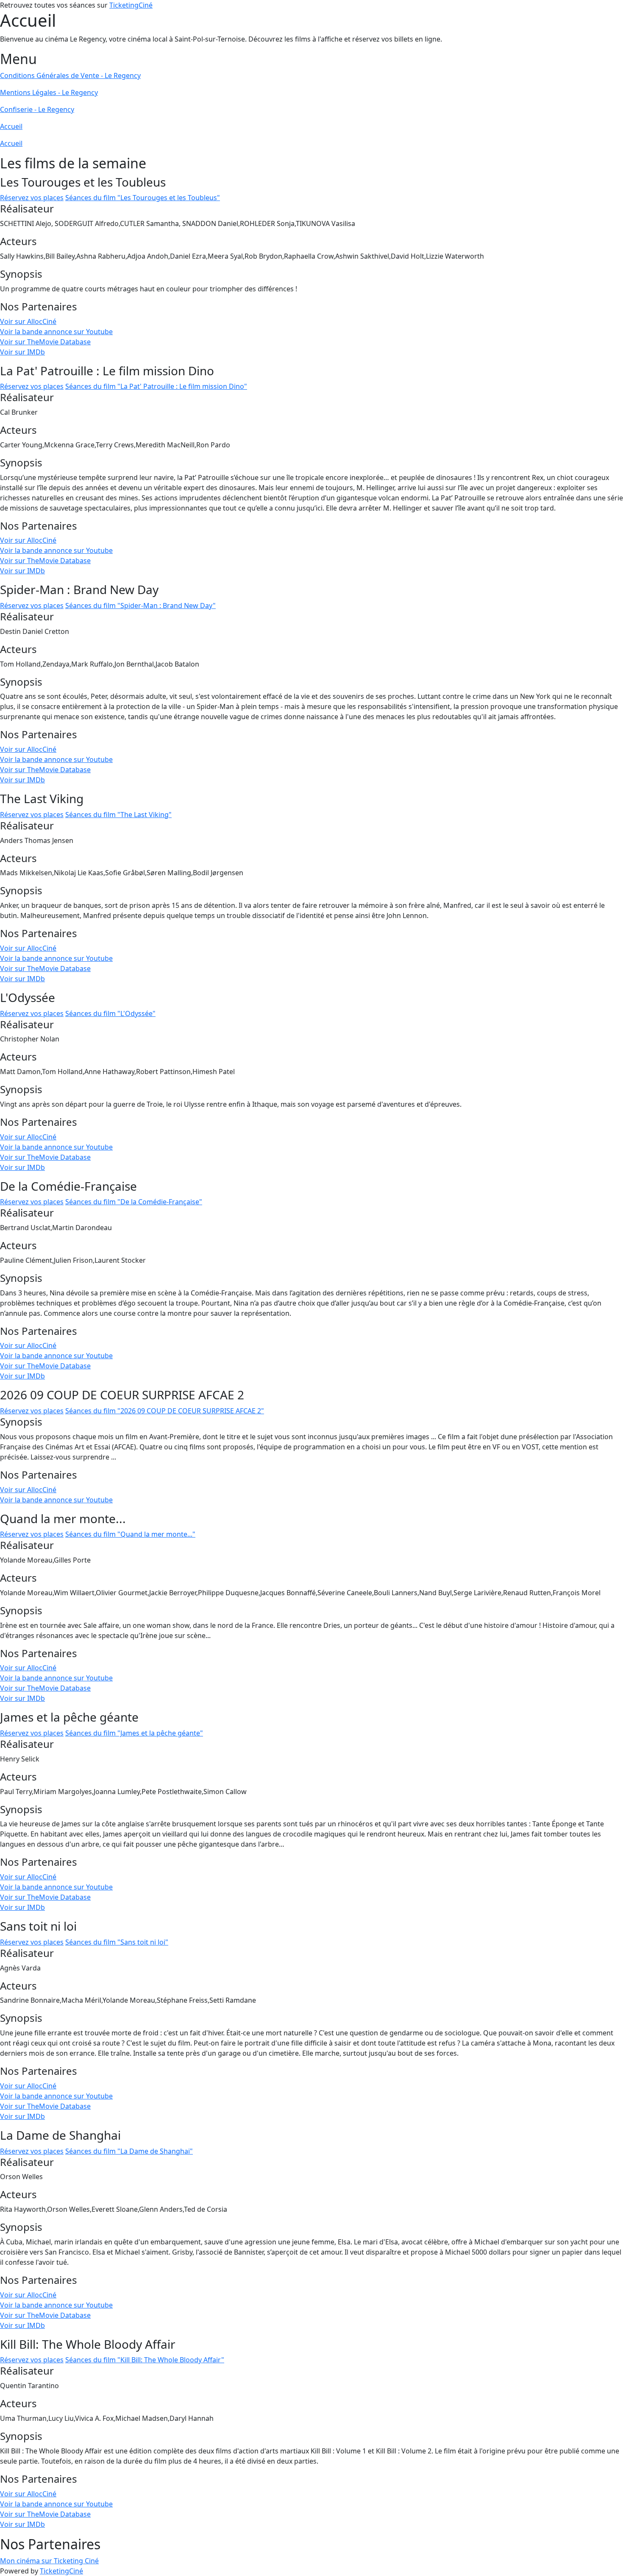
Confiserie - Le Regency (37, 109)
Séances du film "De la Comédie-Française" (134, 1202)
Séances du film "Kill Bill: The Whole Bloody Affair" (145, 2360)
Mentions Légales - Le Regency (49, 92)
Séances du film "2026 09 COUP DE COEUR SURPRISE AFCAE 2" (165, 1411)
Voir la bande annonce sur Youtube (56, 332)
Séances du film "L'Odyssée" (110, 1013)
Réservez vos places (32, 198)
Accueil (11, 126)
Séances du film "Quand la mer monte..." (130, 1534)
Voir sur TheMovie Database (45, 342)
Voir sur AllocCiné (28, 321)
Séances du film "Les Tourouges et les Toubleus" (143, 198)
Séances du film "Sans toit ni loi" (117, 1942)
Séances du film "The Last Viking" (118, 815)
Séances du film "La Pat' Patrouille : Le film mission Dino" (156, 386)
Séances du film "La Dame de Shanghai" (129, 2151)
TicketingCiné (131, 5)
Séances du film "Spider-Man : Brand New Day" (140, 606)
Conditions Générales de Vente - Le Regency (70, 75)
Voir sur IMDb (22, 352)
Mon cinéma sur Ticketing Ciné (49, 2561)
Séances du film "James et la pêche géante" (134, 1733)
